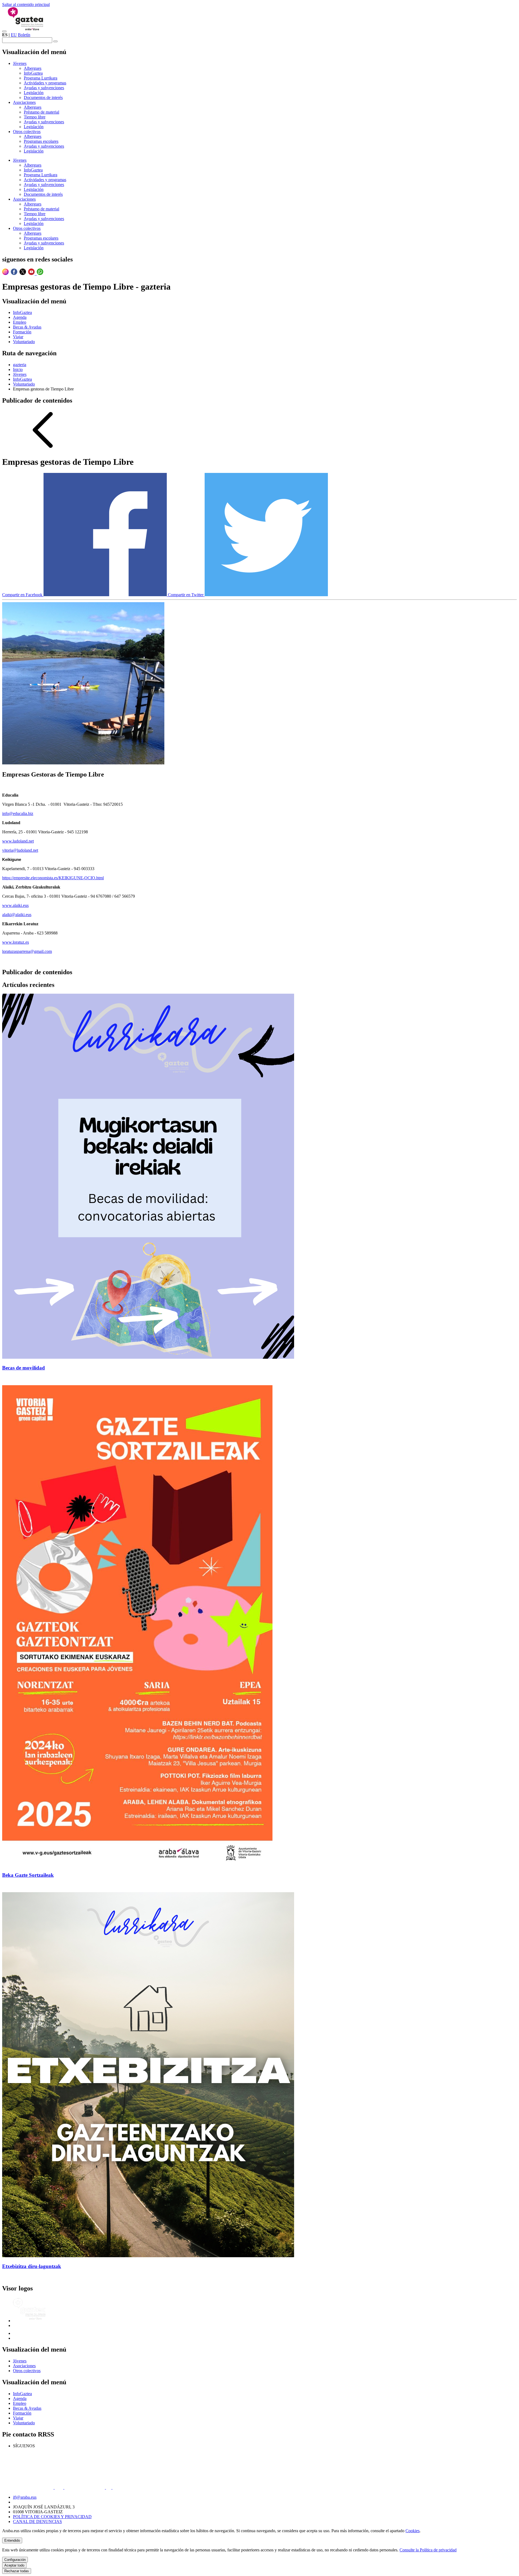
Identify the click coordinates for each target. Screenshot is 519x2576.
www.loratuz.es (16, 942)
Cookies (412, 2531)
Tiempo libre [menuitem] (35, 117)
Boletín (24, 35)
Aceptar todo (14, 2565)
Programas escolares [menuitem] (41, 141)
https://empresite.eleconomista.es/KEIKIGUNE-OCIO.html (53, 878)
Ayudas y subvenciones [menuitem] (44, 88)
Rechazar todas (17, 2571)
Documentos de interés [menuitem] (43, 97)
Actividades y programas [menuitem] (45, 83)
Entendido (12, 2540)
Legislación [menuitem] (34, 93)
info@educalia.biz (18, 813)
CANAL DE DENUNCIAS (37, 2522)
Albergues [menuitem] (33, 68)
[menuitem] (20, 63)
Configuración (15, 2560)
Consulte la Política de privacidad (428, 2550)
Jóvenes (20, 374)
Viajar (18, 2418)
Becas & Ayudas (27, 2408)
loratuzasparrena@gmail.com (27, 951)
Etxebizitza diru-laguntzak (32, 2266)
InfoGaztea (22, 379)
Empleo (20, 2403)
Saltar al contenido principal (26, 4)
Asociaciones (24, 2366)
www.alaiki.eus (15, 905)
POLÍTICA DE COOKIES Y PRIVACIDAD (52, 2517)
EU (14, 35)
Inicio (18, 369)
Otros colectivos (27, 2371)
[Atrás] (43, 449)
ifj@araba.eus (25, 2497)
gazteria (20, 365)
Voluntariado (24, 384)
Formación (22, 2413)
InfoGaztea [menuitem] (33, 73)
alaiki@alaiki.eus (17, 915)
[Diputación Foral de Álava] (26, 2333)
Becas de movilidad (24, 1368)
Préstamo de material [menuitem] (41, 112)
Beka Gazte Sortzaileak (28, 1875)
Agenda (20, 2398)
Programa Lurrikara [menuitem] (41, 78)
